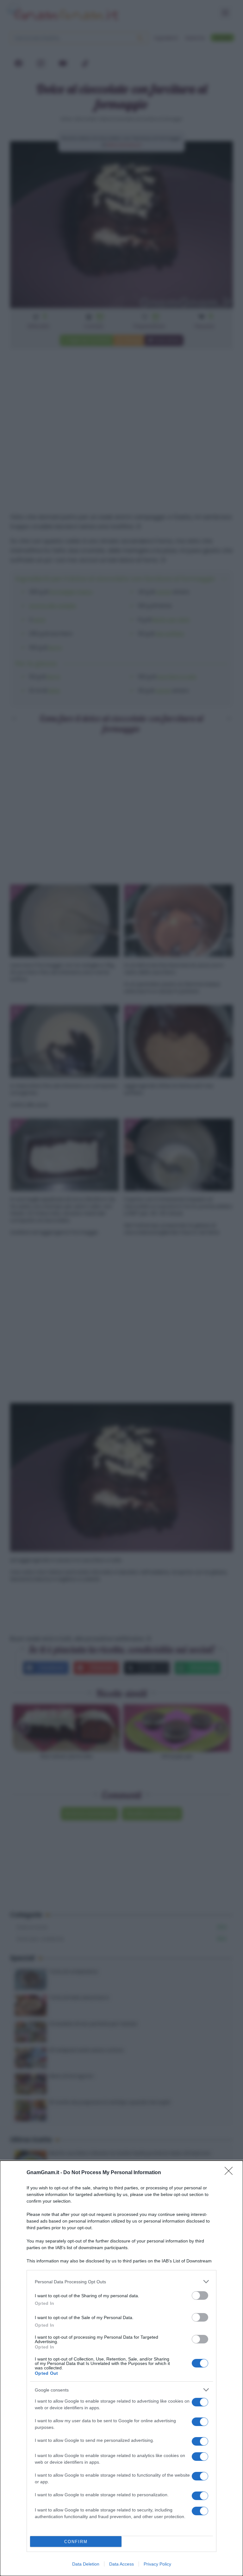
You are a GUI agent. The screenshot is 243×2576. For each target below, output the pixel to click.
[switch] (200, 2295)
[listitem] (121, 2282)
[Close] (231, 2173)
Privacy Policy (157, 2564)
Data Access (121, 2564)
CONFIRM (76, 2542)
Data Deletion (86, 2564)
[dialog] (121, 2368)
